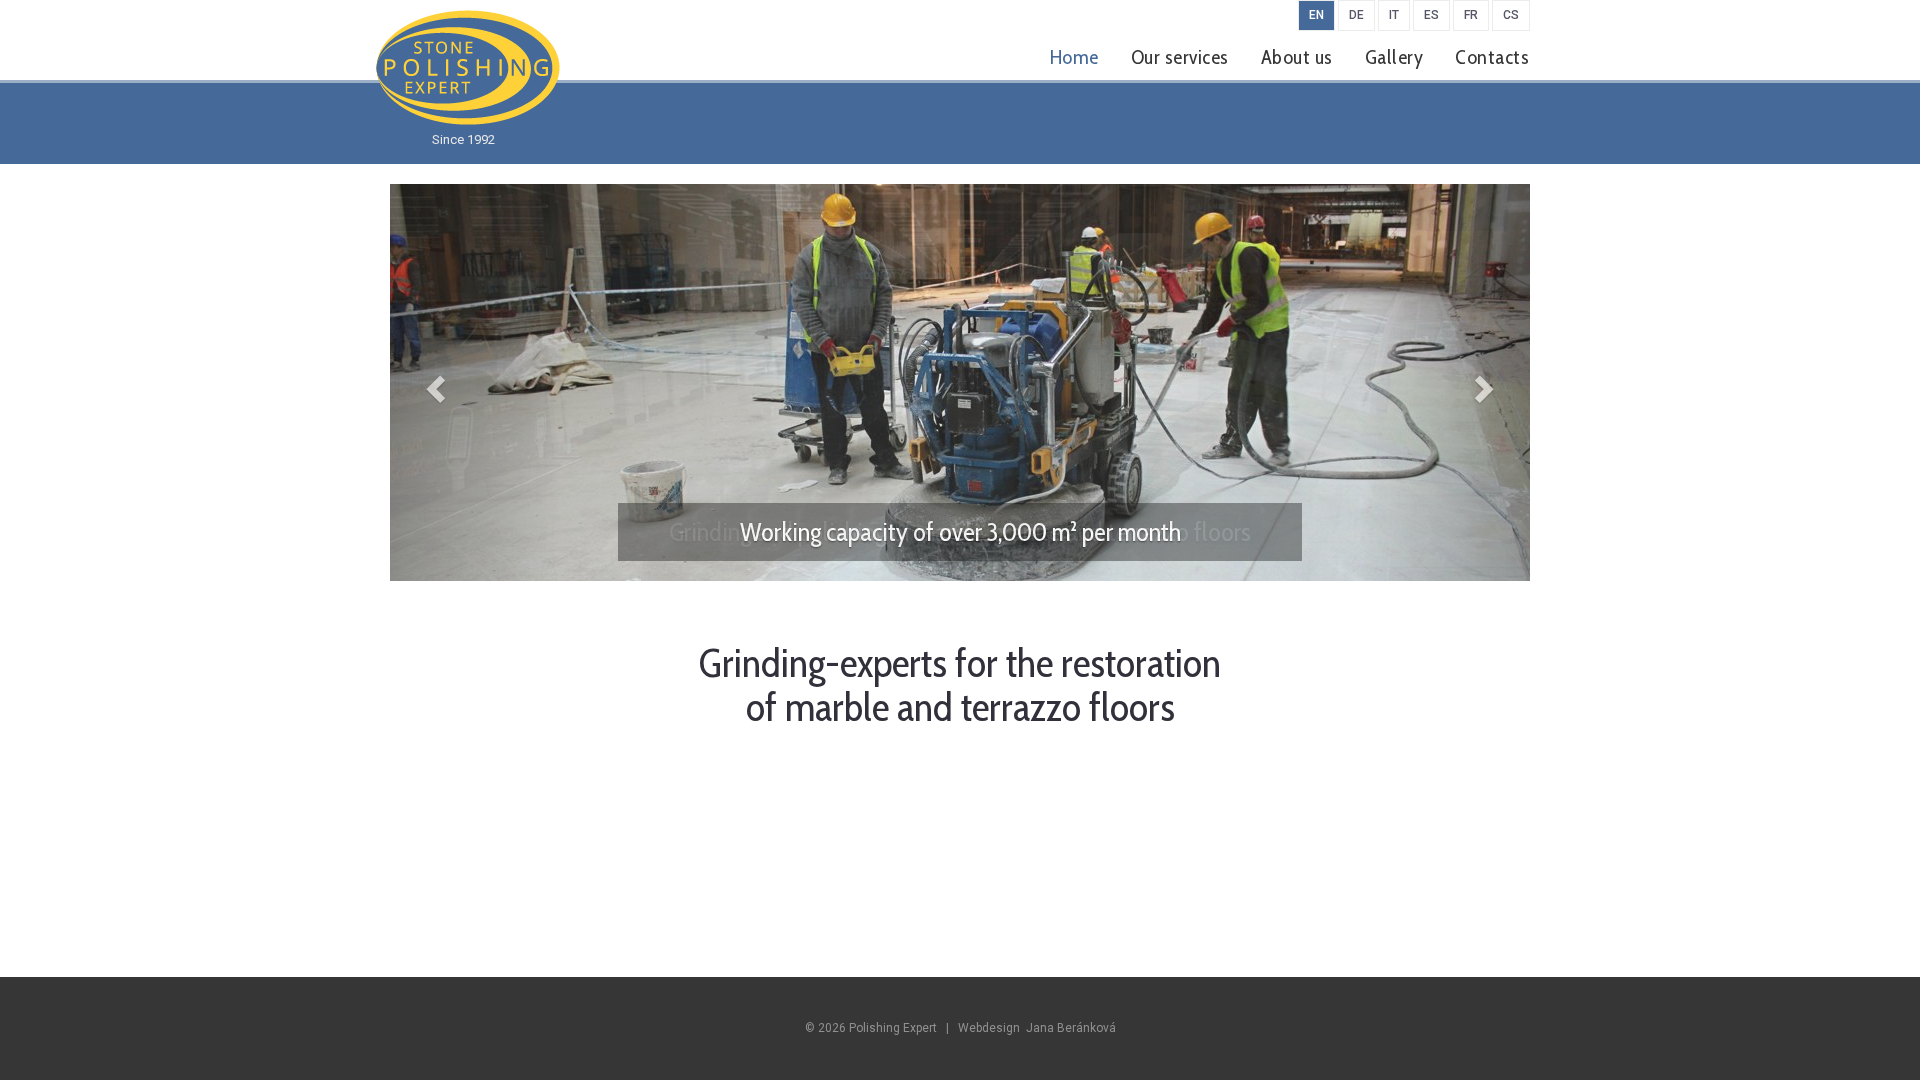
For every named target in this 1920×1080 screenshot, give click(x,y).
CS (1511, 15)
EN (1316, 15)
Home (1074, 57)
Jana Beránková (1071, 1028)
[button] (475, 382)
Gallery (1394, 57)
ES (1431, 15)
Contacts (1492, 57)
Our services (1180, 57)
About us (1297, 57)
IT (1394, 15)
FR (1471, 15)
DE (1356, 15)
